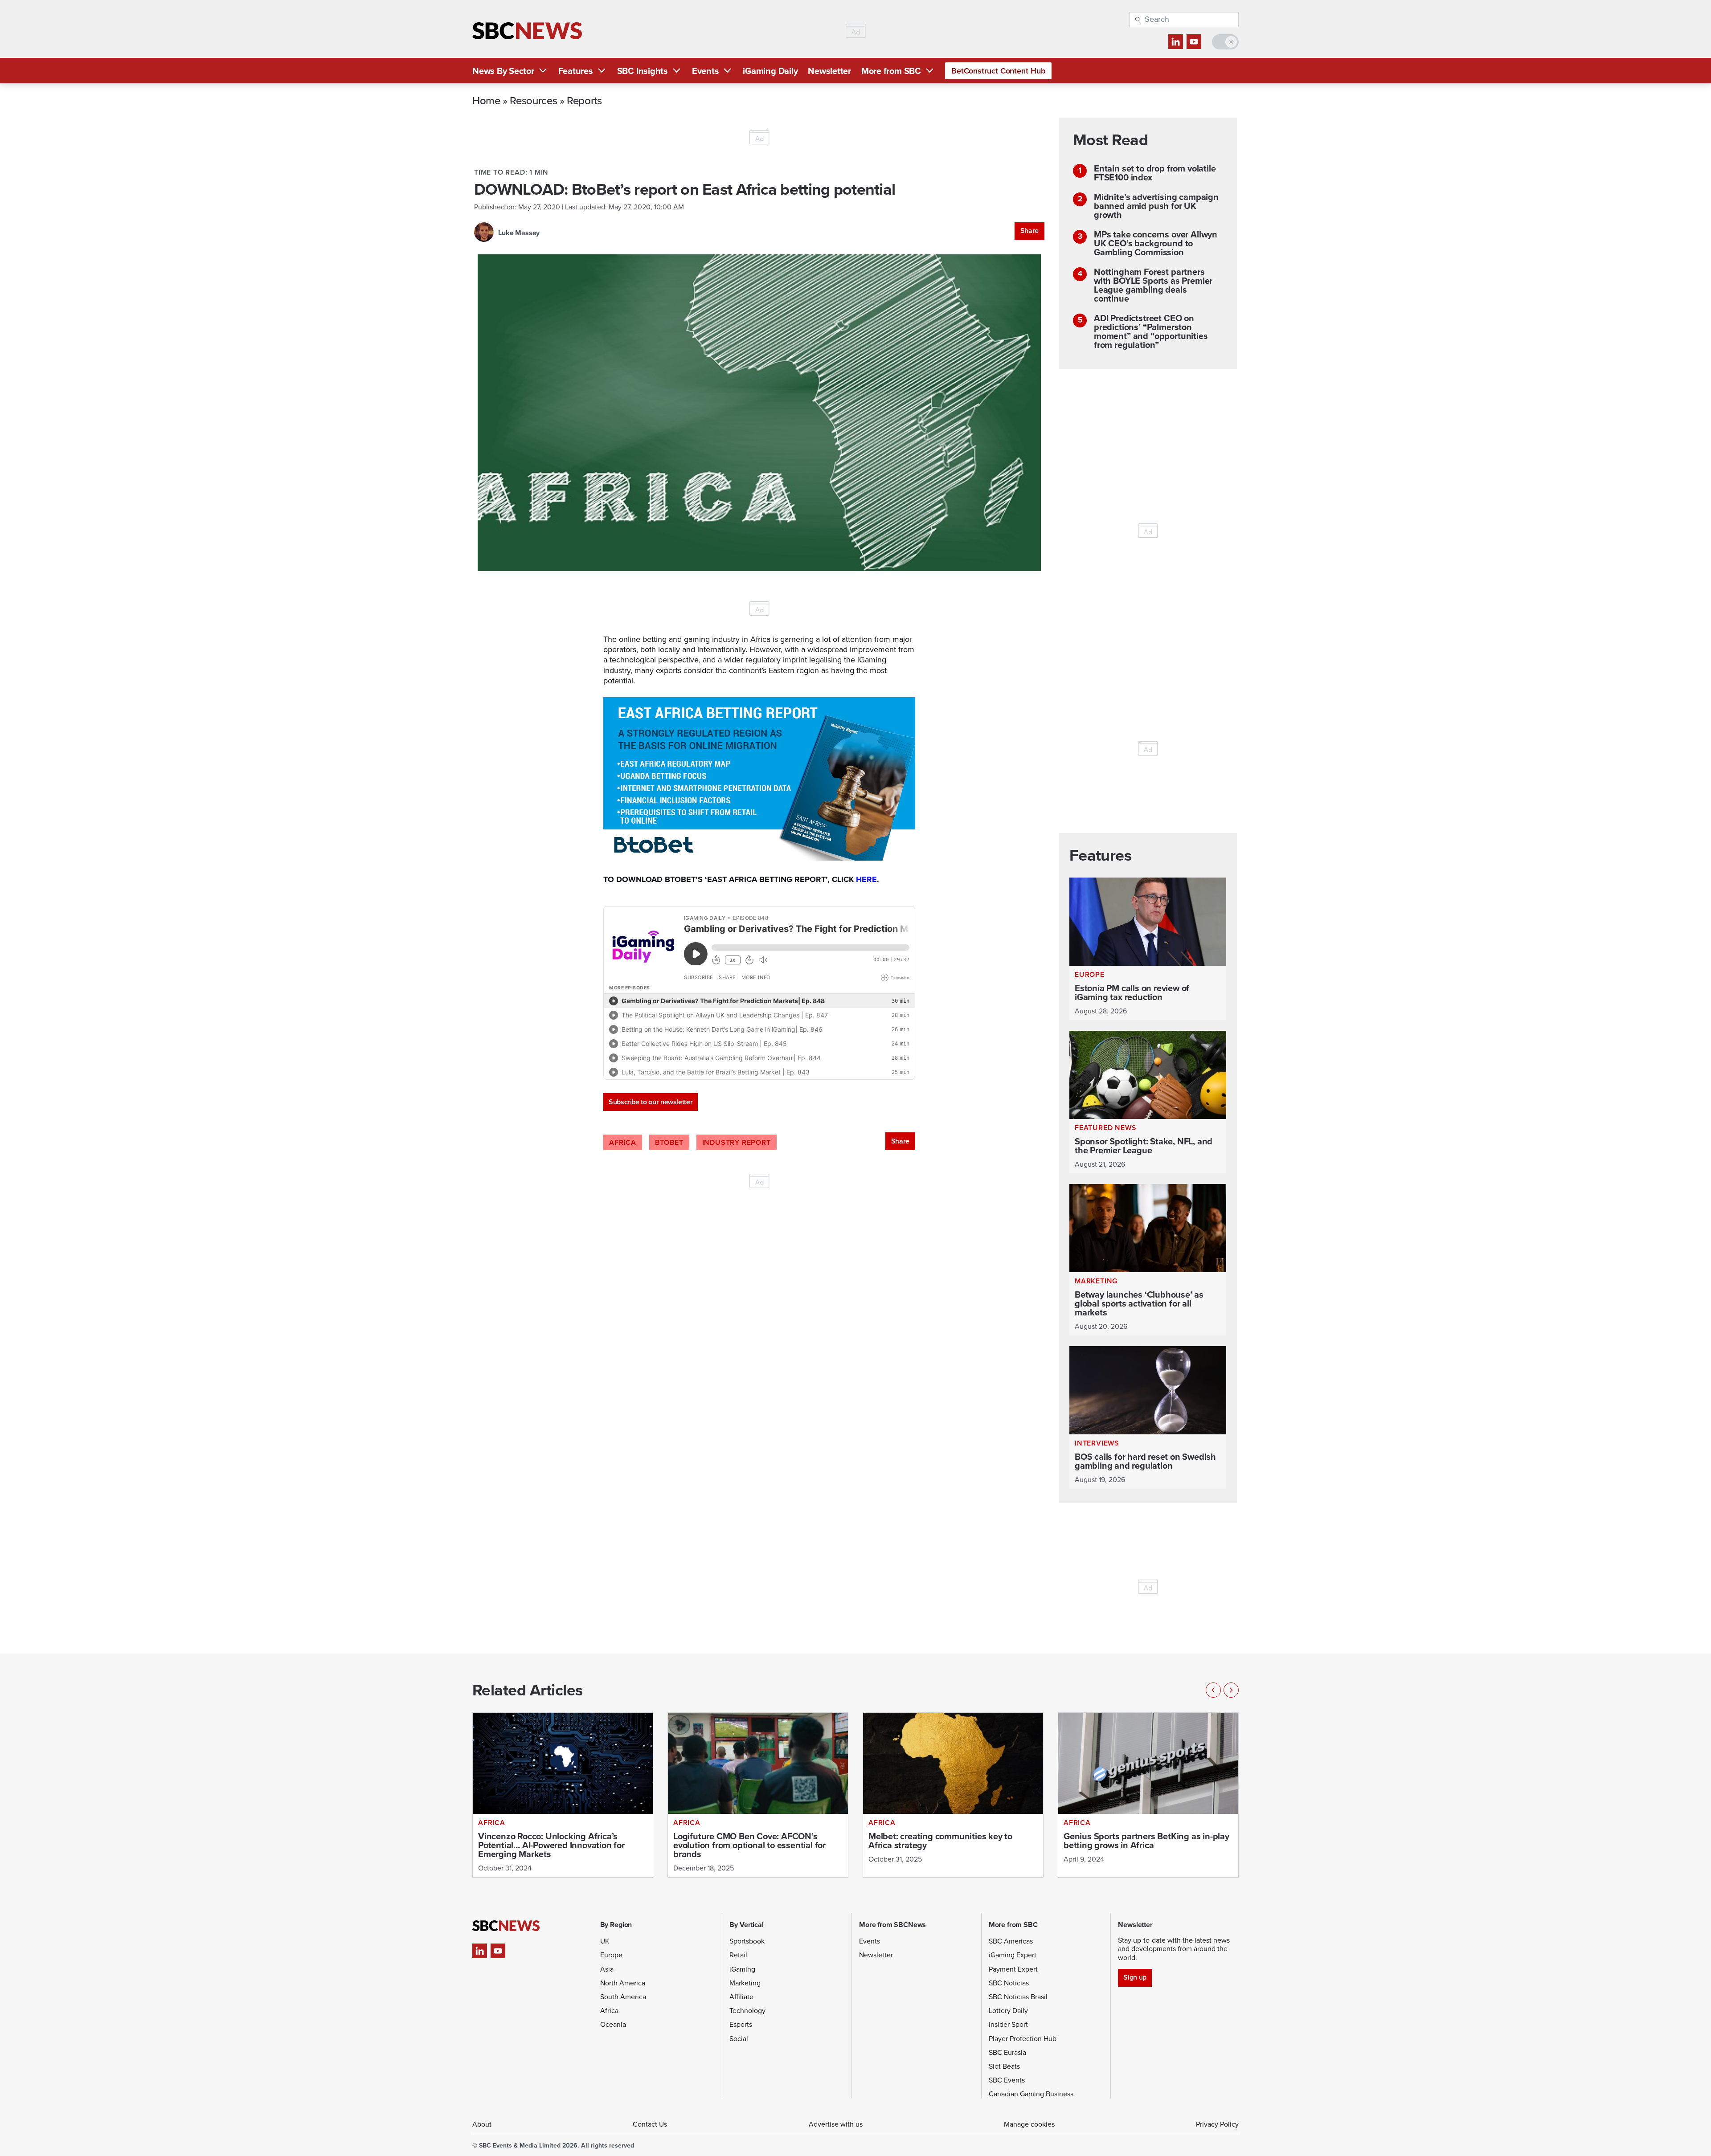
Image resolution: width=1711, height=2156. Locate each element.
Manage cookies (1029, 2124)
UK (605, 1941)
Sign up (1135, 1977)
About (482, 2124)
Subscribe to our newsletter (651, 1102)
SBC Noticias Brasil (1018, 1997)
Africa (623, 1142)
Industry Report (737, 1142)
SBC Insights (643, 71)
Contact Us (650, 2124)
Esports (741, 2024)
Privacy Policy (1217, 2124)
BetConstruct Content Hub (998, 71)
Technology (747, 2011)
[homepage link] (527, 31)
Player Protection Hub (1023, 2039)
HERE (866, 879)
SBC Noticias (1009, 1983)
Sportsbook (747, 1941)
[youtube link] (1194, 42)
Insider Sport (1008, 2024)
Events (706, 71)
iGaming (742, 1969)
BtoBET (669, 1142)
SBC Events (1007, 2080)
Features (576, 71)
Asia (607, 1969)
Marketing (745, 1983)
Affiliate (741, 1997)
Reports (584, 100)
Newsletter (829, 71)
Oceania (613, 2024)
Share (1029, 231)
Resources (533, 100)
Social (739, 2039)
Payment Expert (1013, 1969)
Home (486, 100)
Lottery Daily (1008, 2011)
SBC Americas (1011, 1941)
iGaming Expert (1013, 1955)
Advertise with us (836, 2124)
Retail (738, 1955)
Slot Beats (1004, 2066)
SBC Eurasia (1007, 2052)
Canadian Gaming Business (1031, 2094)
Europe (611, 1955)
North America (623, 1983)
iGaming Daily (770, 71)
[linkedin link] (1176, 42)
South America (623, 1997)
